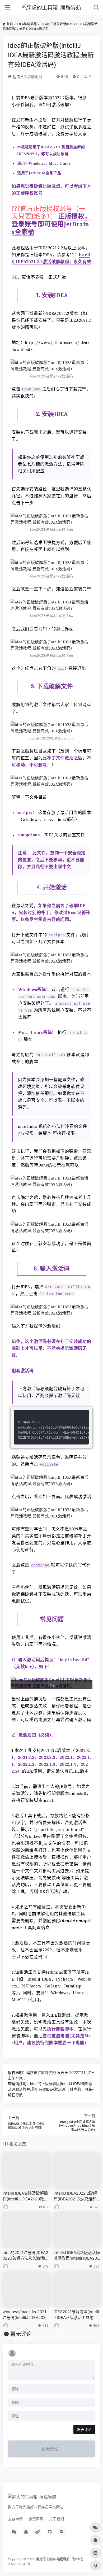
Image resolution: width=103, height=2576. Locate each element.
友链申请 (15, 2519)
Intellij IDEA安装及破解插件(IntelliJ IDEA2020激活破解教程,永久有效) (25, 2196)
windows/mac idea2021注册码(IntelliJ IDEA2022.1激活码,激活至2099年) (26, 2315)
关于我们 (57, 2519)
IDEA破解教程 (27, 24)
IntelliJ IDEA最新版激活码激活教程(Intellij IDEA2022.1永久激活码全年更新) (77, 2256)
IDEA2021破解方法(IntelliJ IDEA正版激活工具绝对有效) (76, 2315)
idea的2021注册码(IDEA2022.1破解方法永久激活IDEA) (25, 2256)
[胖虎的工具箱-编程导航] (52, 7)
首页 (10, 24)
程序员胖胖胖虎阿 (27, 77)
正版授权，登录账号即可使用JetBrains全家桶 (51, 224)
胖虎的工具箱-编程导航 (53, 2559)
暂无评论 (21, 2334)
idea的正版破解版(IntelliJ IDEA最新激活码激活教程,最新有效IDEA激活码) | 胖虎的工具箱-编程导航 (51, 2089)
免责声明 (36, 2519)
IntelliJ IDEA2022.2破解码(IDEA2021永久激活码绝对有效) (75, 2196)
